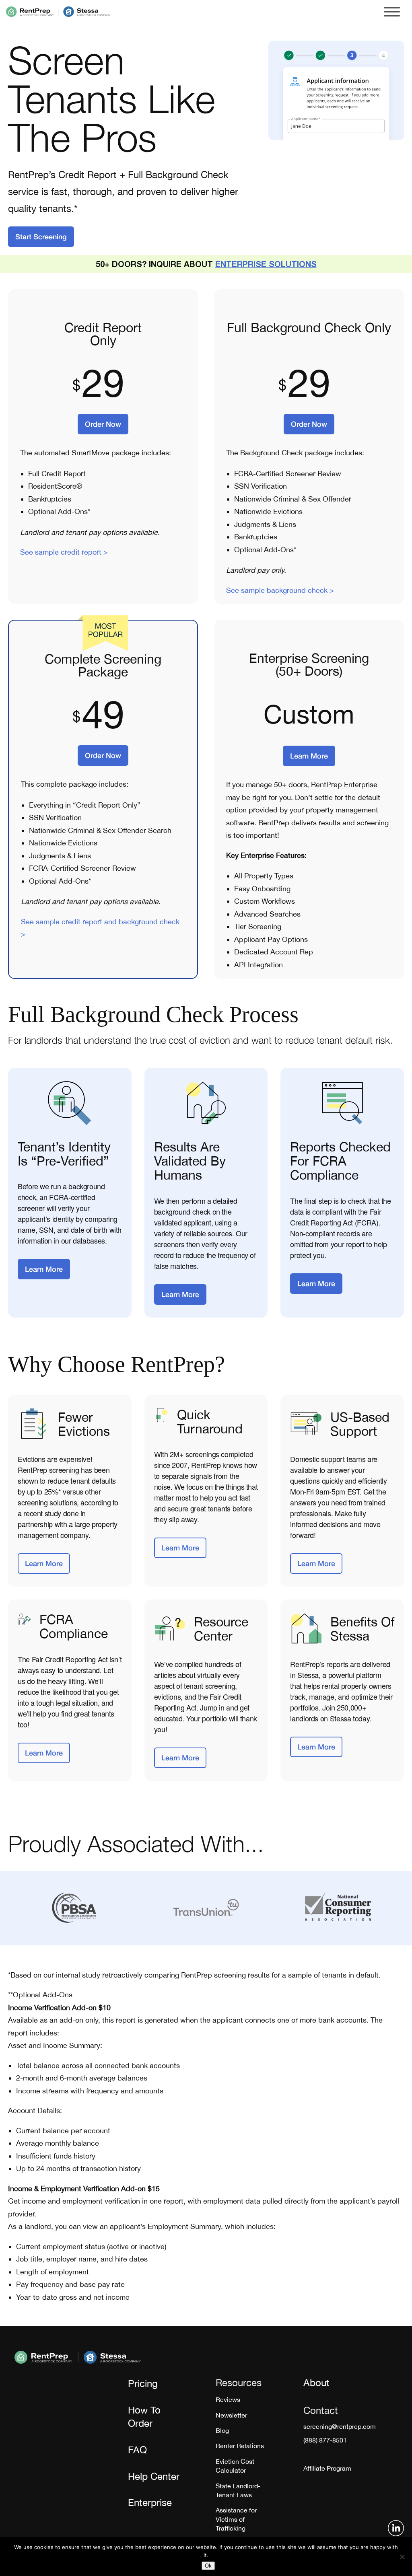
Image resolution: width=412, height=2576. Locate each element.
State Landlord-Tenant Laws (238, 2490)
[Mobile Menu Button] (392, 12)
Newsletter (231, 2415)
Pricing (143, 2383)
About (316, 2383)
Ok (208, 2566)
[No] (402, 2557)
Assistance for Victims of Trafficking (236, 2519)
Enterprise (150, 2502)
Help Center (154, 2476)
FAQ (137, 2450)
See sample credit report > (64, 552)
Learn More (309, 756)
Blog (222, 2430)
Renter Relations (240, 2446)
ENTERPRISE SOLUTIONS (266, 264)
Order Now (103, 424)
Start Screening (41, 236)
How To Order (144, 2417)
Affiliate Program (327, 2468)
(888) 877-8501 (325, 2440)
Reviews (228, 2399)
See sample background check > (280, 590)
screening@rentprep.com (340, 2426)
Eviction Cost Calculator (235, 2466)
